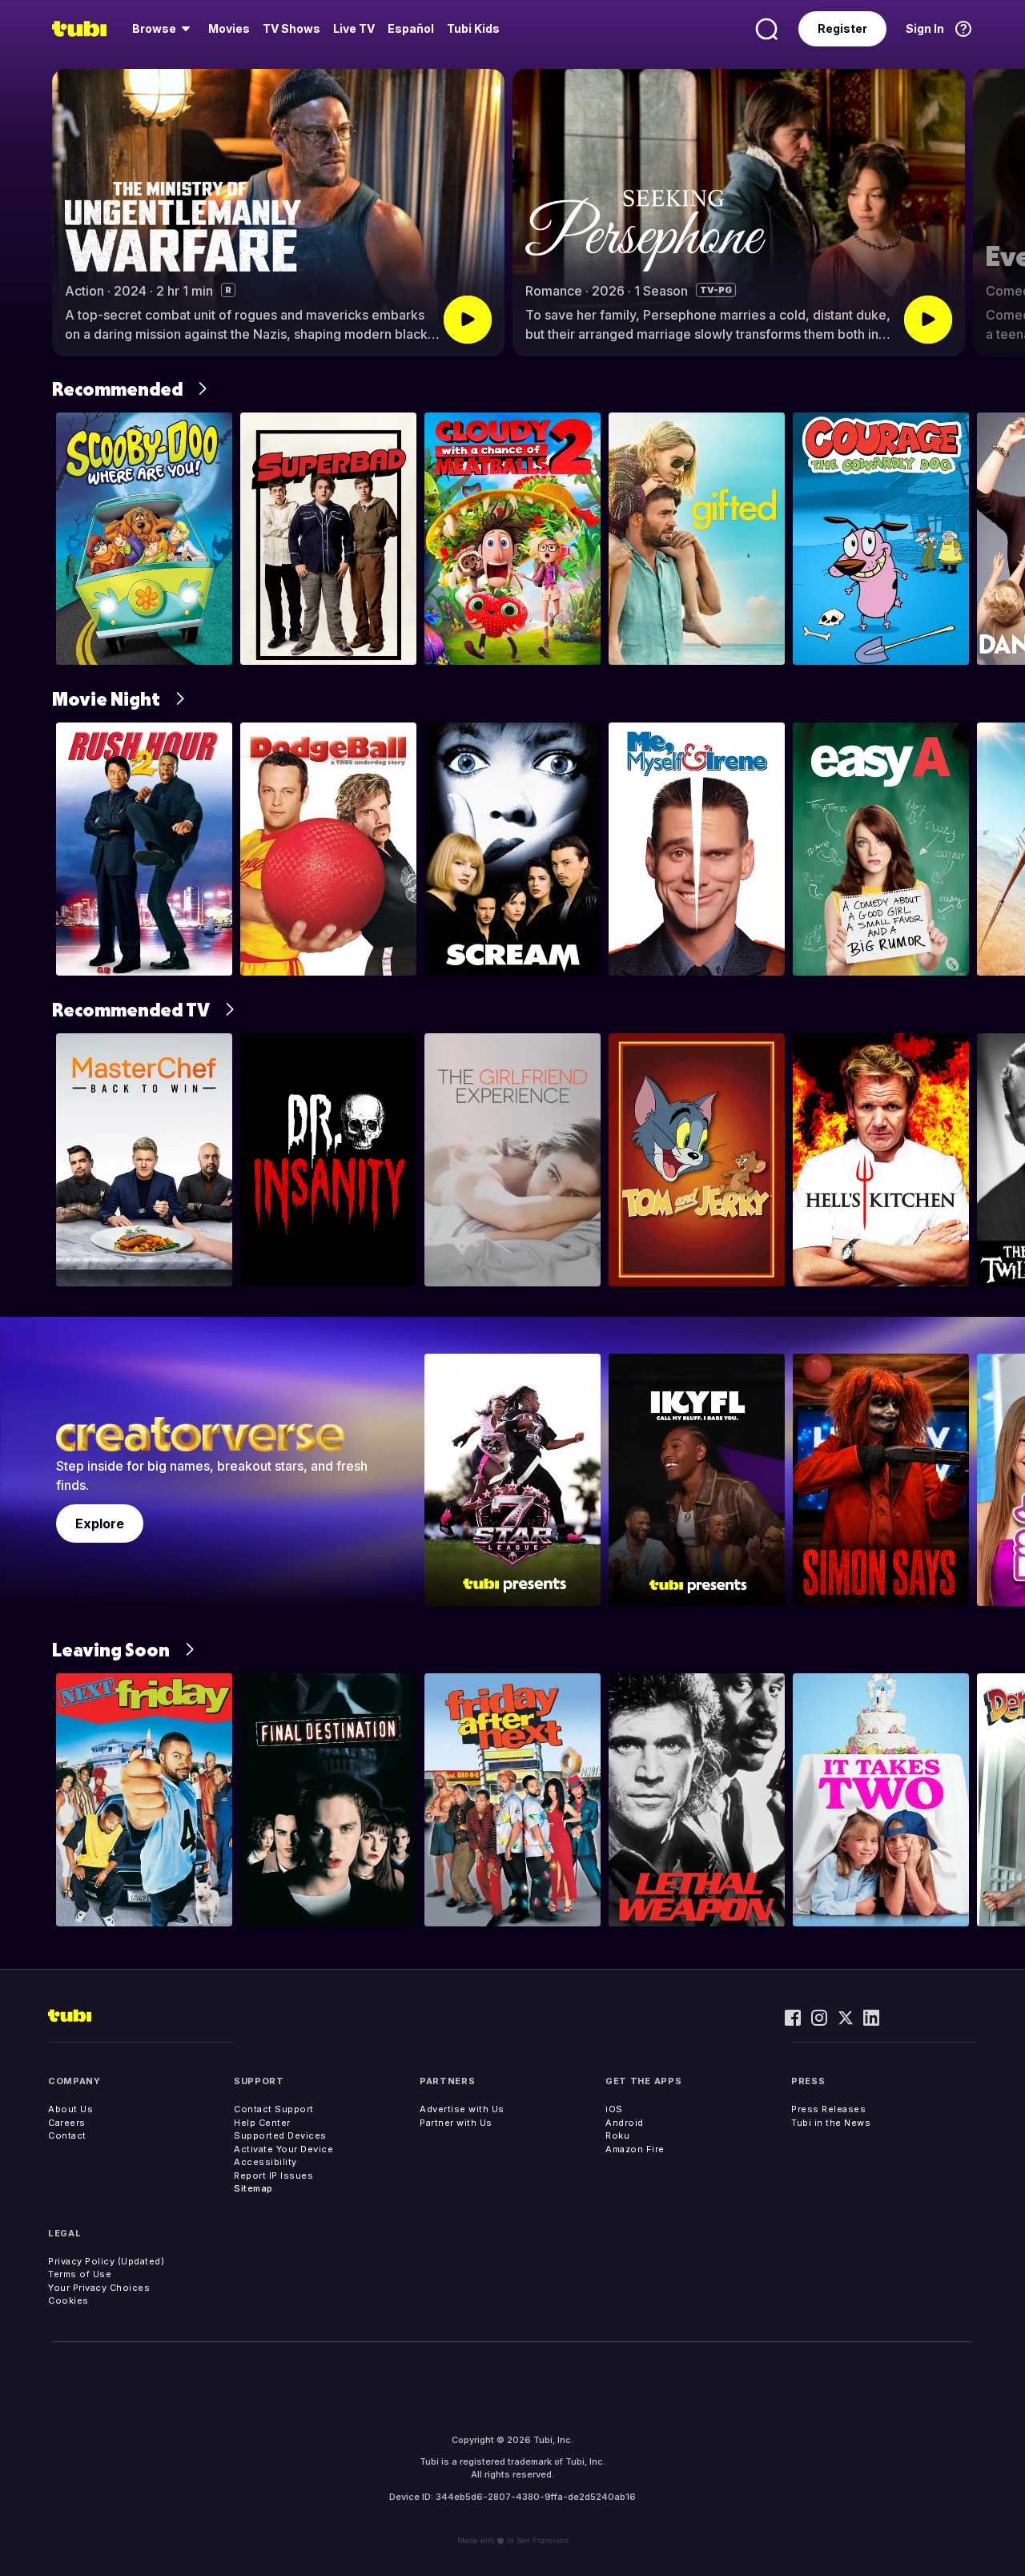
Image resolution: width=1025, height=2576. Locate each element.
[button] (999, 213)
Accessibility (265, 2162)
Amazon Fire (635, 2149)
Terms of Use (80, 2274)
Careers (67, 2123)
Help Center (262, 2123)
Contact (67, 2135)
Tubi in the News (831, 2123)
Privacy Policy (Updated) (106, 2261)
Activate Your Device (283, 2149)
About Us (70, 2109)
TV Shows (291, 28)
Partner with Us (456, 2123)
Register (842, 28)
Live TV (354, 28)
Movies (229, 28)
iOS (614, 2109)
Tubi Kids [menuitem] (473, 28)
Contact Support (274, 2109)
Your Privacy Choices (99, 2288)
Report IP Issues (273, 2176)
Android (625, 2123)
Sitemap (253, 2188)
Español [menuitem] (411, 28)
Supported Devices (280, 2135)
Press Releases (828, 2109)
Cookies (68, 2300)
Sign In (925, 28)
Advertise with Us (462, 2109)
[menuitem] (164, 29)
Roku (617, 2135)
